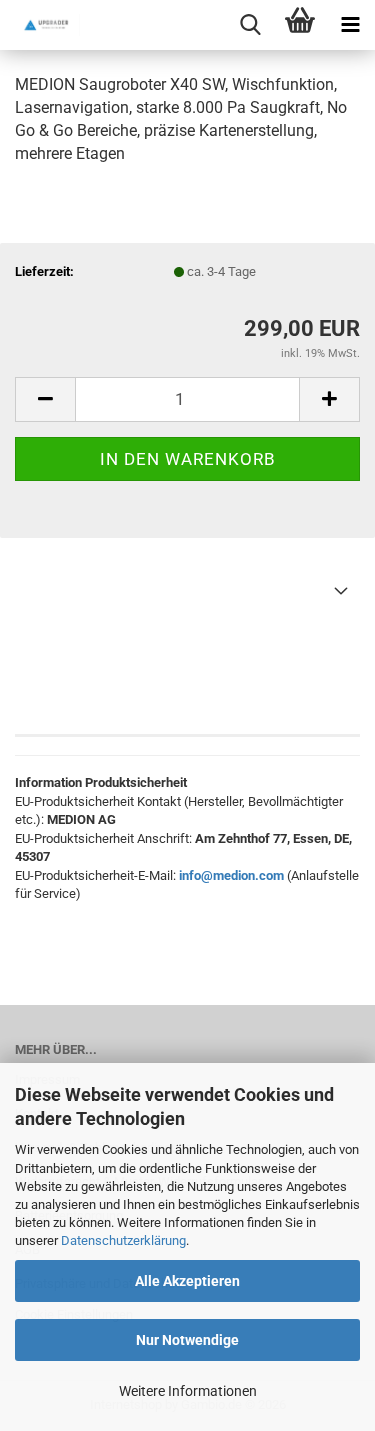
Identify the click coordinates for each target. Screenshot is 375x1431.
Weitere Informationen (188, 1391)
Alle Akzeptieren (187, 1281)
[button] (45, 399)
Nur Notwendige (187, 1340)
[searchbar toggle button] (250, 25)
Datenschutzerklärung (123, 1240)
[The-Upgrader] (40, 25)
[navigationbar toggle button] (350, 25)
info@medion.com (231, 875)
